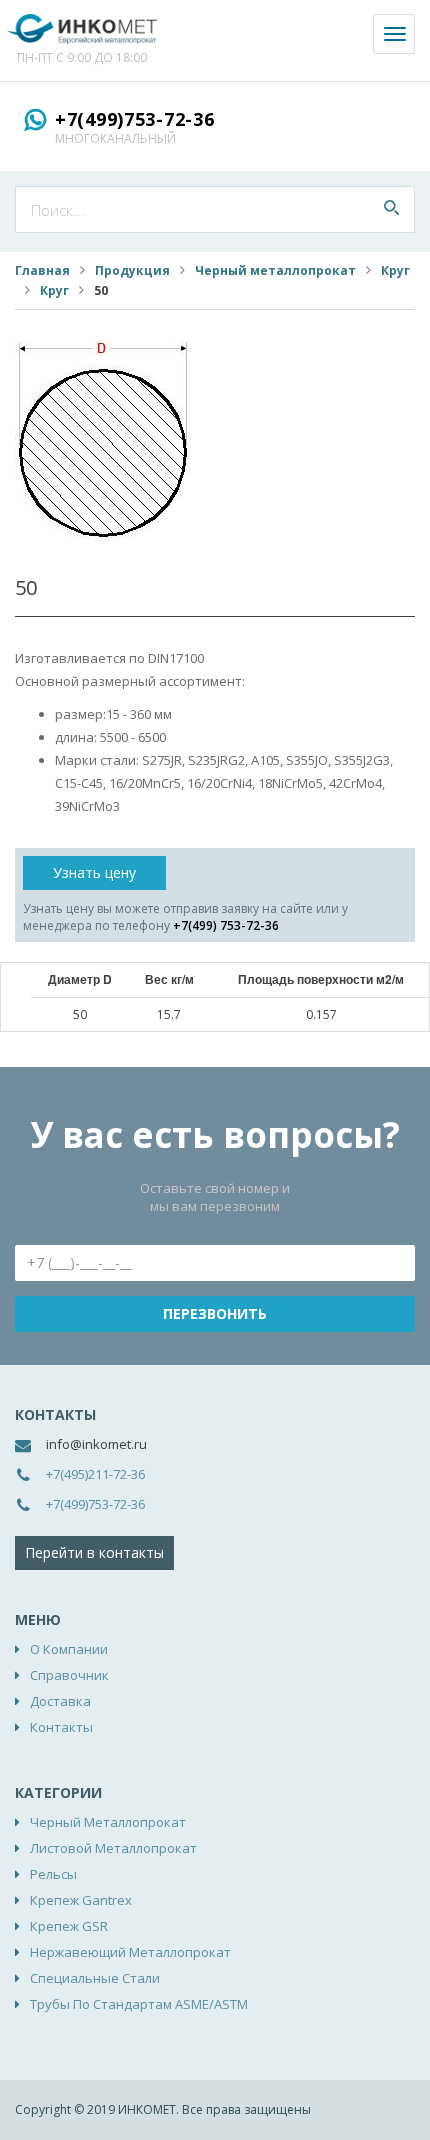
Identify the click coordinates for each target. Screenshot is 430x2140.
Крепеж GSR (69, 1926)
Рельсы (53, 1874)
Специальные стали (95, 1978)
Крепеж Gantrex (81, 1900)
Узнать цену (94, 872)
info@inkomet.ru (96, 1444)
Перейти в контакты (94, 1552)
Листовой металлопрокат (113, 1848)
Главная (42, 270)
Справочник (69, 1675)
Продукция (132, 270)
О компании (69, 1649)
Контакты (61, 1727)
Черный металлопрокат (275, 270)
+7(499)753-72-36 (135, 119)
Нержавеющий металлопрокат (130, 1952)
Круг (395, 270)
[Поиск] (391, 209)
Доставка (60, 1701)
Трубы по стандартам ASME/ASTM (139, 2004)
